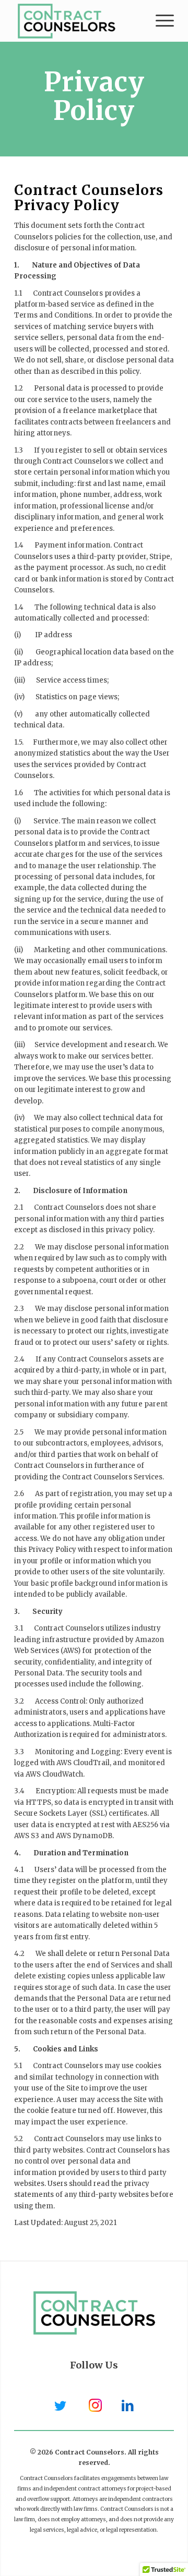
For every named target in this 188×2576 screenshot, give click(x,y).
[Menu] (160, 21)
